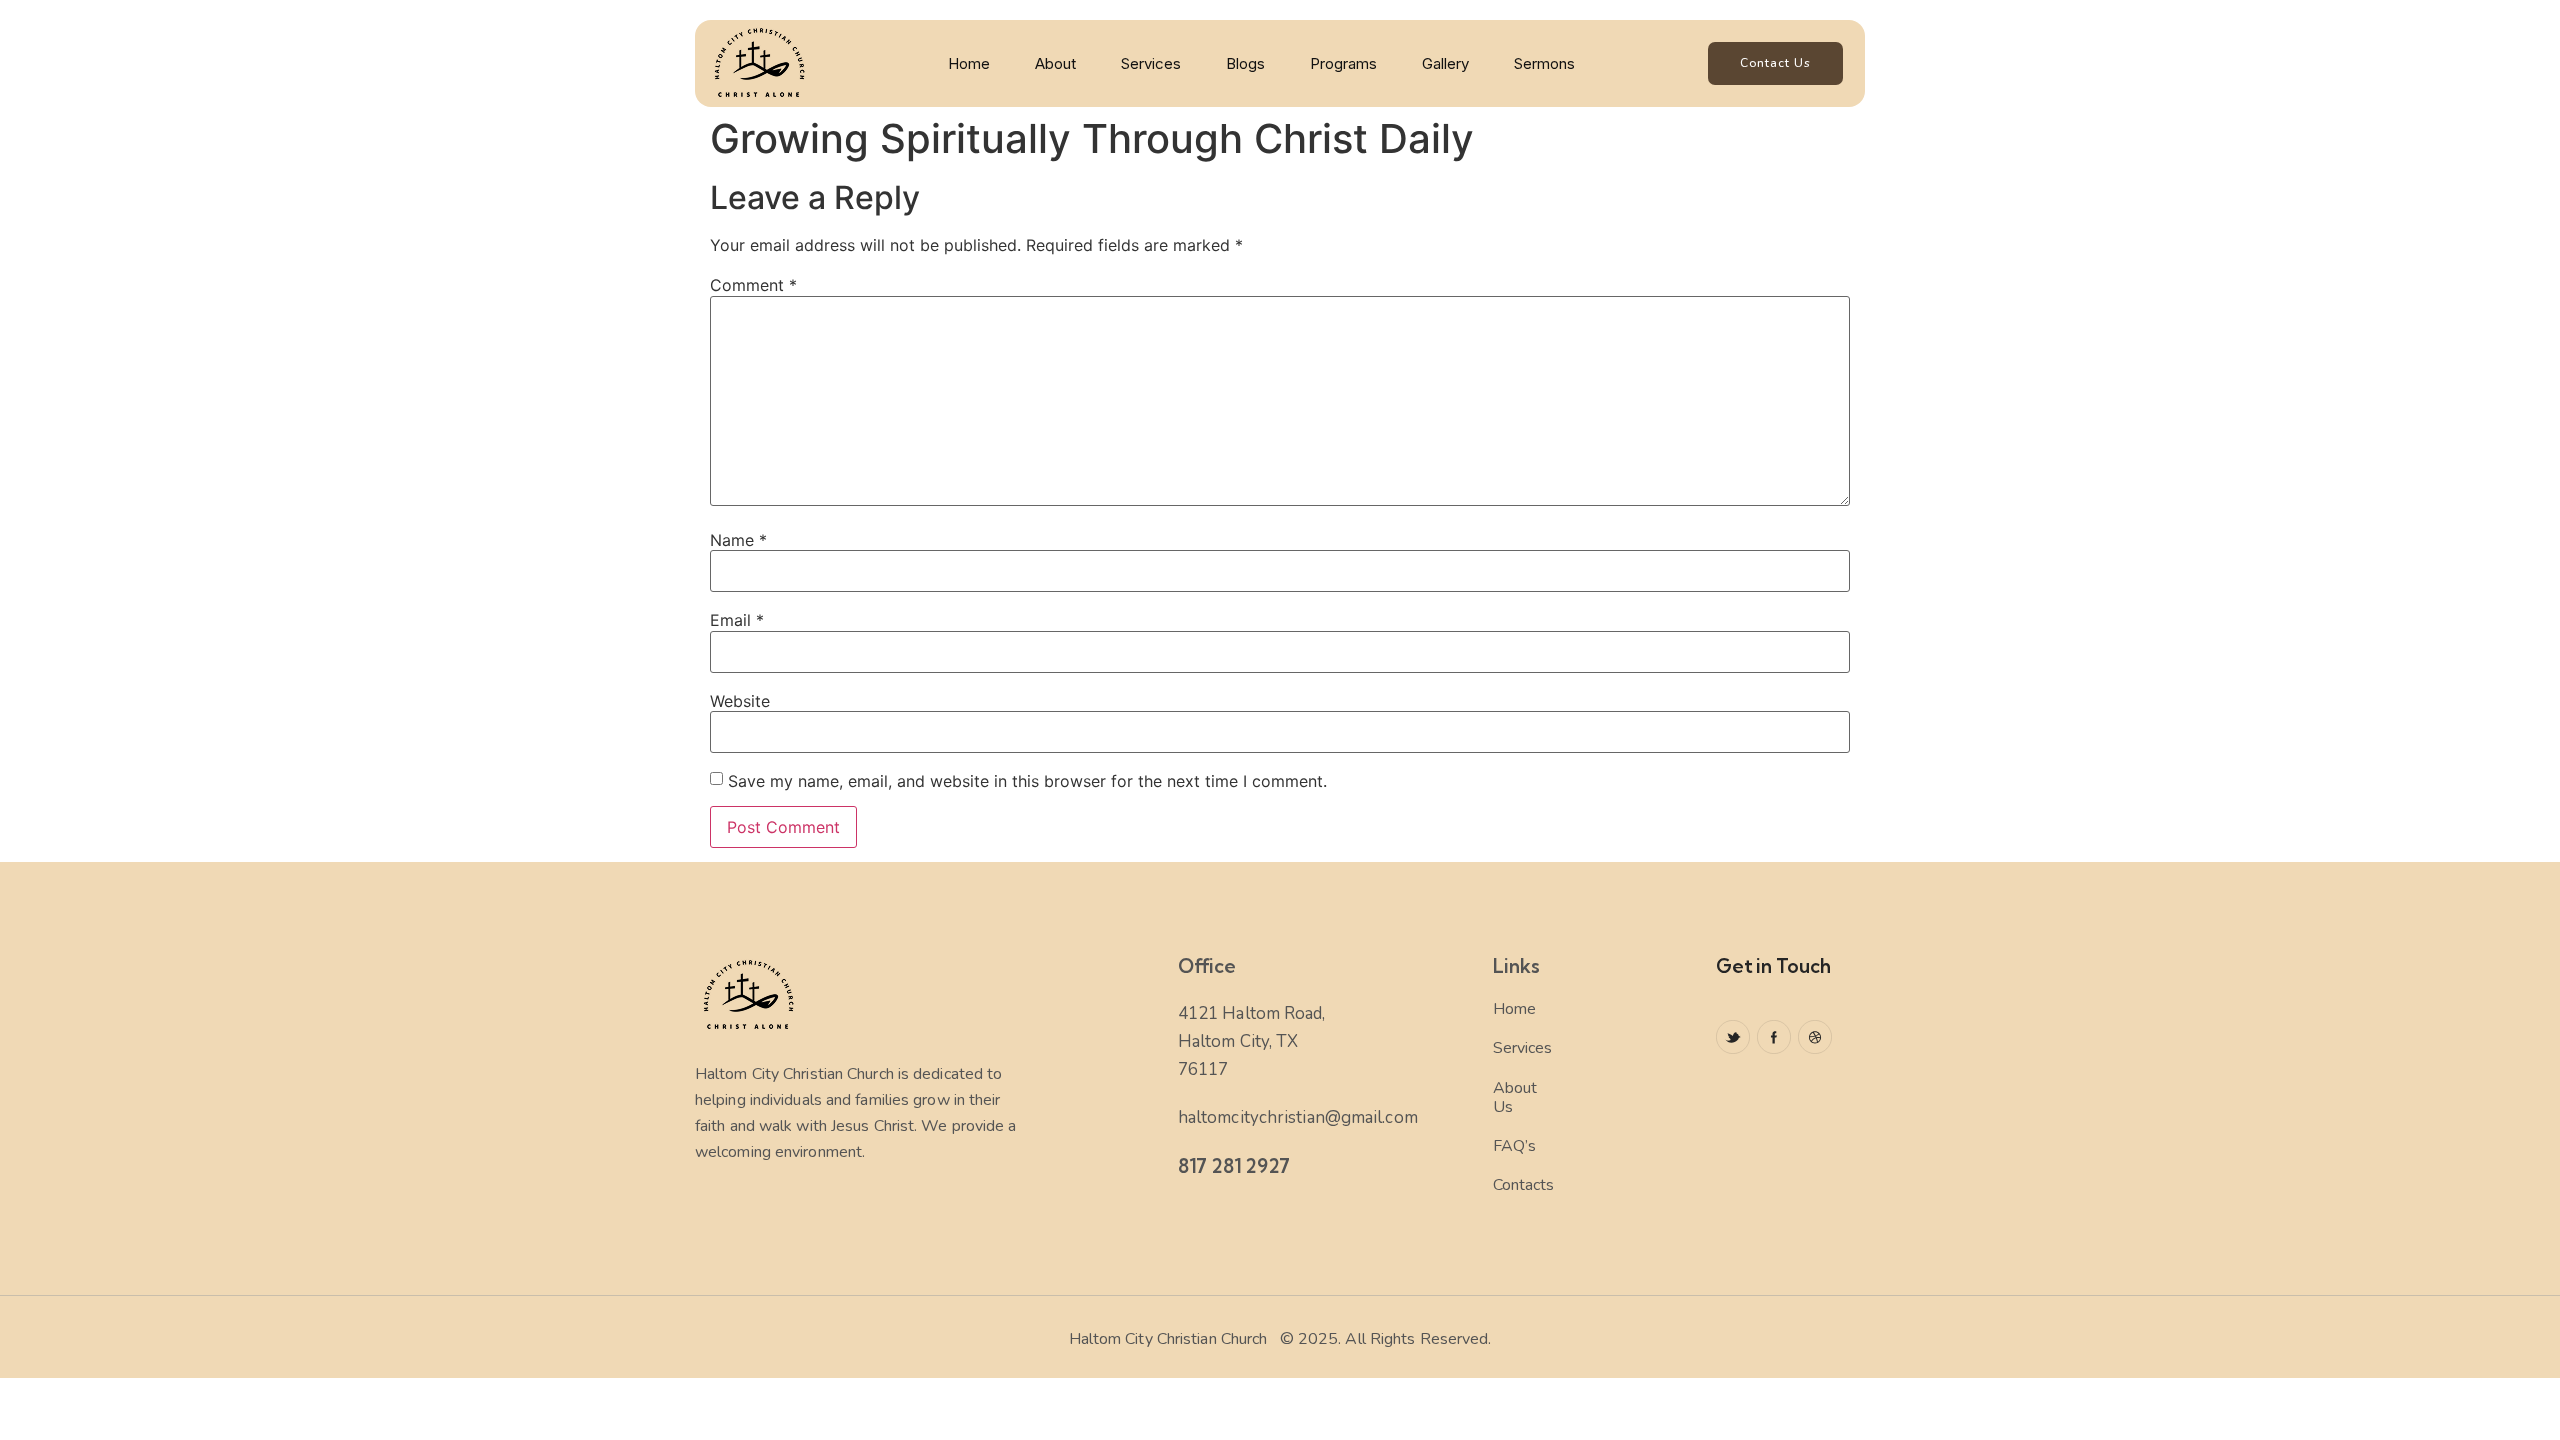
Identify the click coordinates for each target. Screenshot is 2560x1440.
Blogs (1245, 63)
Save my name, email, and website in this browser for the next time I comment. (1027, 781)
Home (969, 63)
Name (738, 540)
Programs (1343, 63)
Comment (753, 285)
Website (740, 701)
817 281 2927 (1234, 1166)
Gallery (1445, 63)
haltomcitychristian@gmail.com (1298, 1117)
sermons (1544, 63)
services (1151, 63)
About (1055, 63)
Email (737, 620)
